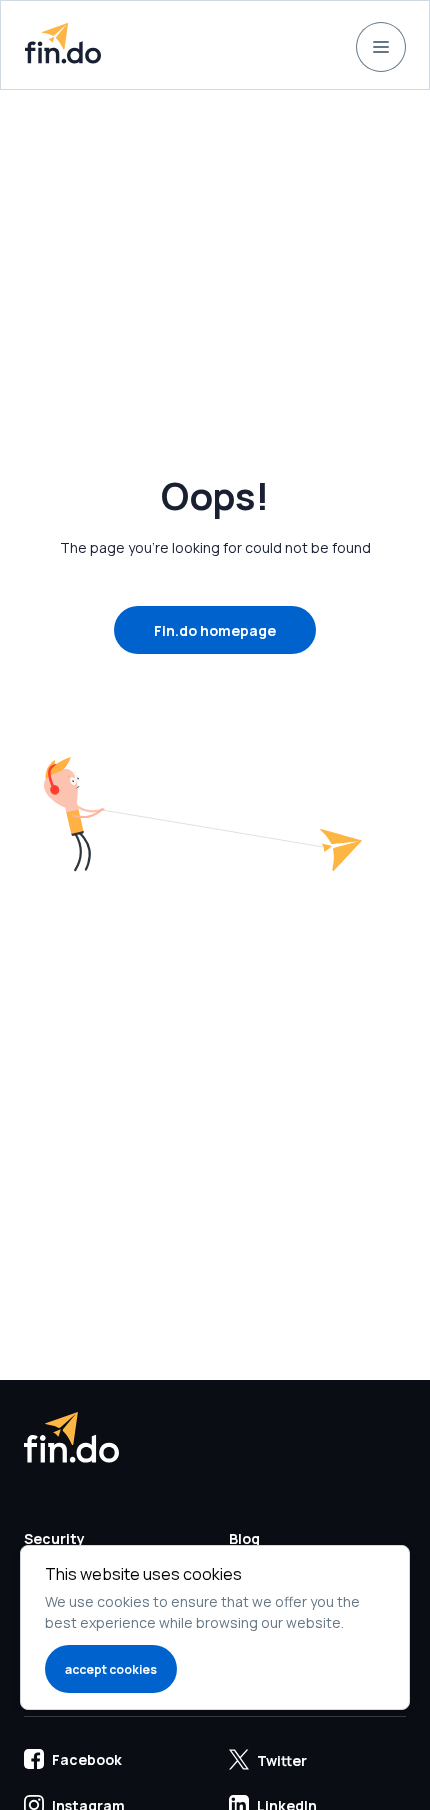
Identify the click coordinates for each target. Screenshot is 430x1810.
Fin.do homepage (215, 630)
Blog (244, 1538)
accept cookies (111, 1669)
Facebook (87, 1759)
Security (54, 1538)
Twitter (282, 1760)
